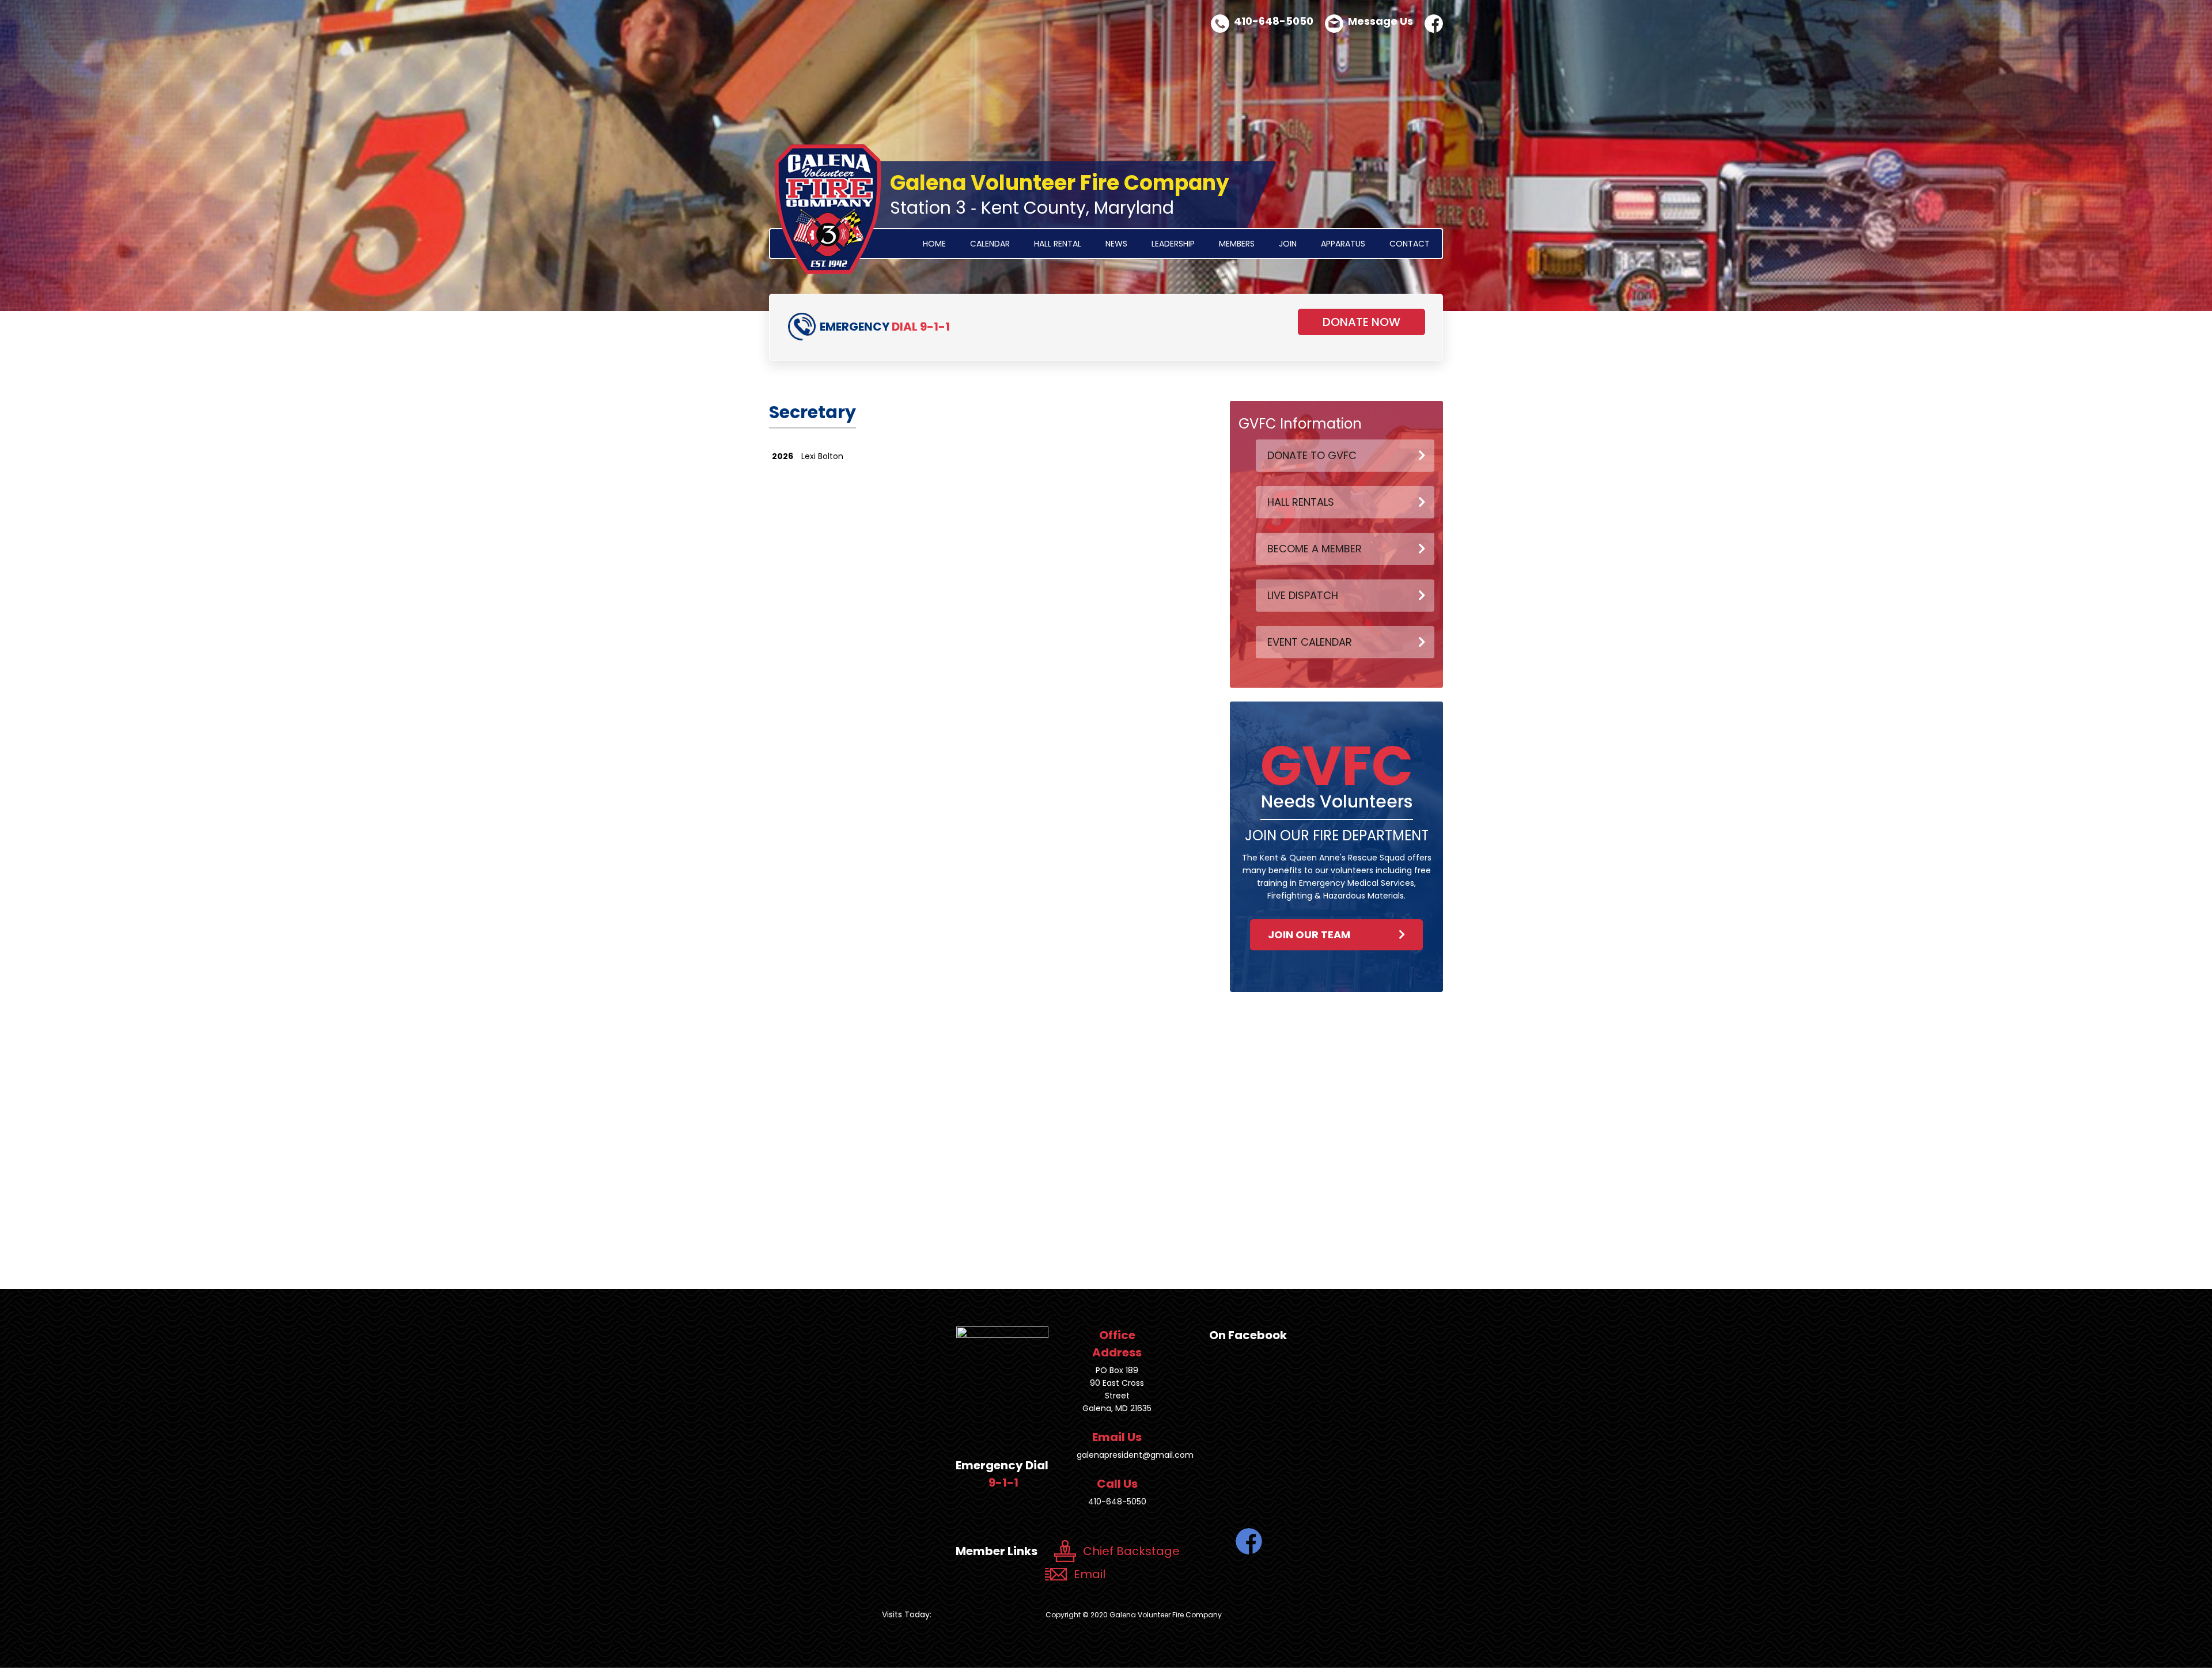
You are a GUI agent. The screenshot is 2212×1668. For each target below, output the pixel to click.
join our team (1309, 935)
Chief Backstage (1131, 1551)
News (1116, 244)
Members (1237, 244)
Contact (1410, 244)
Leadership (1173, 244)
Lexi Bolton (822, 456)
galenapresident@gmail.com (1135, 1455)
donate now (1361, 322)
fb (1434, 24)
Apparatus (1343, 244)
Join (1288, 244)
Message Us (1380, 21)
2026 (783, 456)
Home (934, 244)
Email (1090, 1574)
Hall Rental (1058, 244)
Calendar (990, 244)
